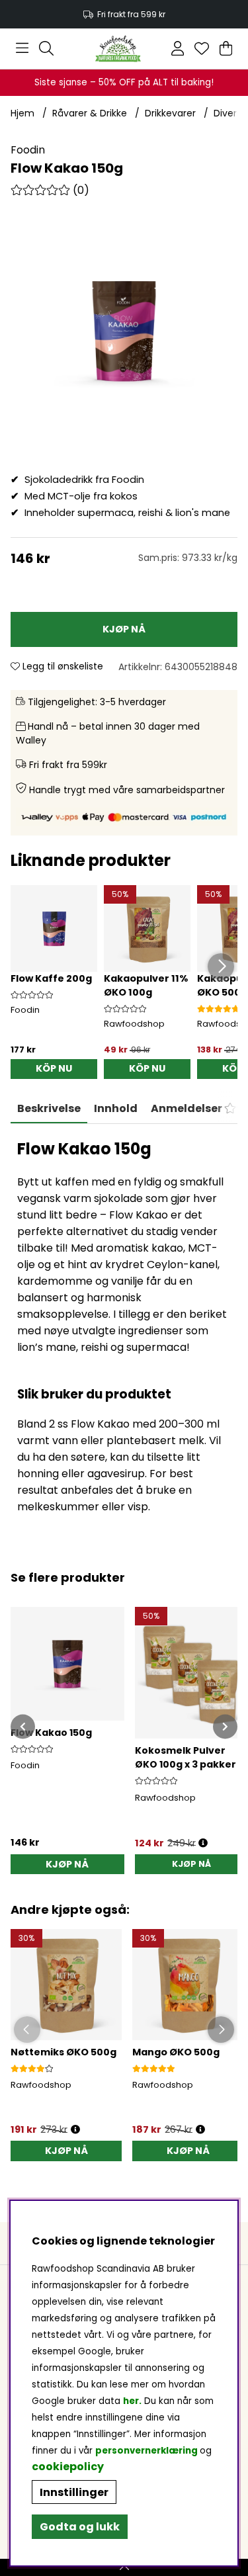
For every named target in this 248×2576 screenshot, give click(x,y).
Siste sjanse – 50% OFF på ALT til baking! (124, 82)
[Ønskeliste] (202, 48)
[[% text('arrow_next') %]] (225, 1726)
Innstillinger (74, 2492)
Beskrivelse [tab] (49, 1108)
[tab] (116, 1109)
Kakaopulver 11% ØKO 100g (146, 985)
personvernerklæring (146, 2451)
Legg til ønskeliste (62, 666)
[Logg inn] (178, 48)
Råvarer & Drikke (90, 113)
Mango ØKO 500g (176, 2052)
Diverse (230, 113)
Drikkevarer (170, 113)
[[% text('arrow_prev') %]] (23, 1726)
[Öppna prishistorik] (75, 2130)
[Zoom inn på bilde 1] (124, 330)
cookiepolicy (68, 2467)
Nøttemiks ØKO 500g (63, 2052)
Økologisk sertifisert (125, 14)
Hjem (22, 113)
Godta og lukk (80, 2527)
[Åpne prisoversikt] (203, 1843)
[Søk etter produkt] (46, 48)
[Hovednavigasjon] (22, 48)
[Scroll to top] (124, 2567)
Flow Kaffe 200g (51, 978)
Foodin (28, 150)
